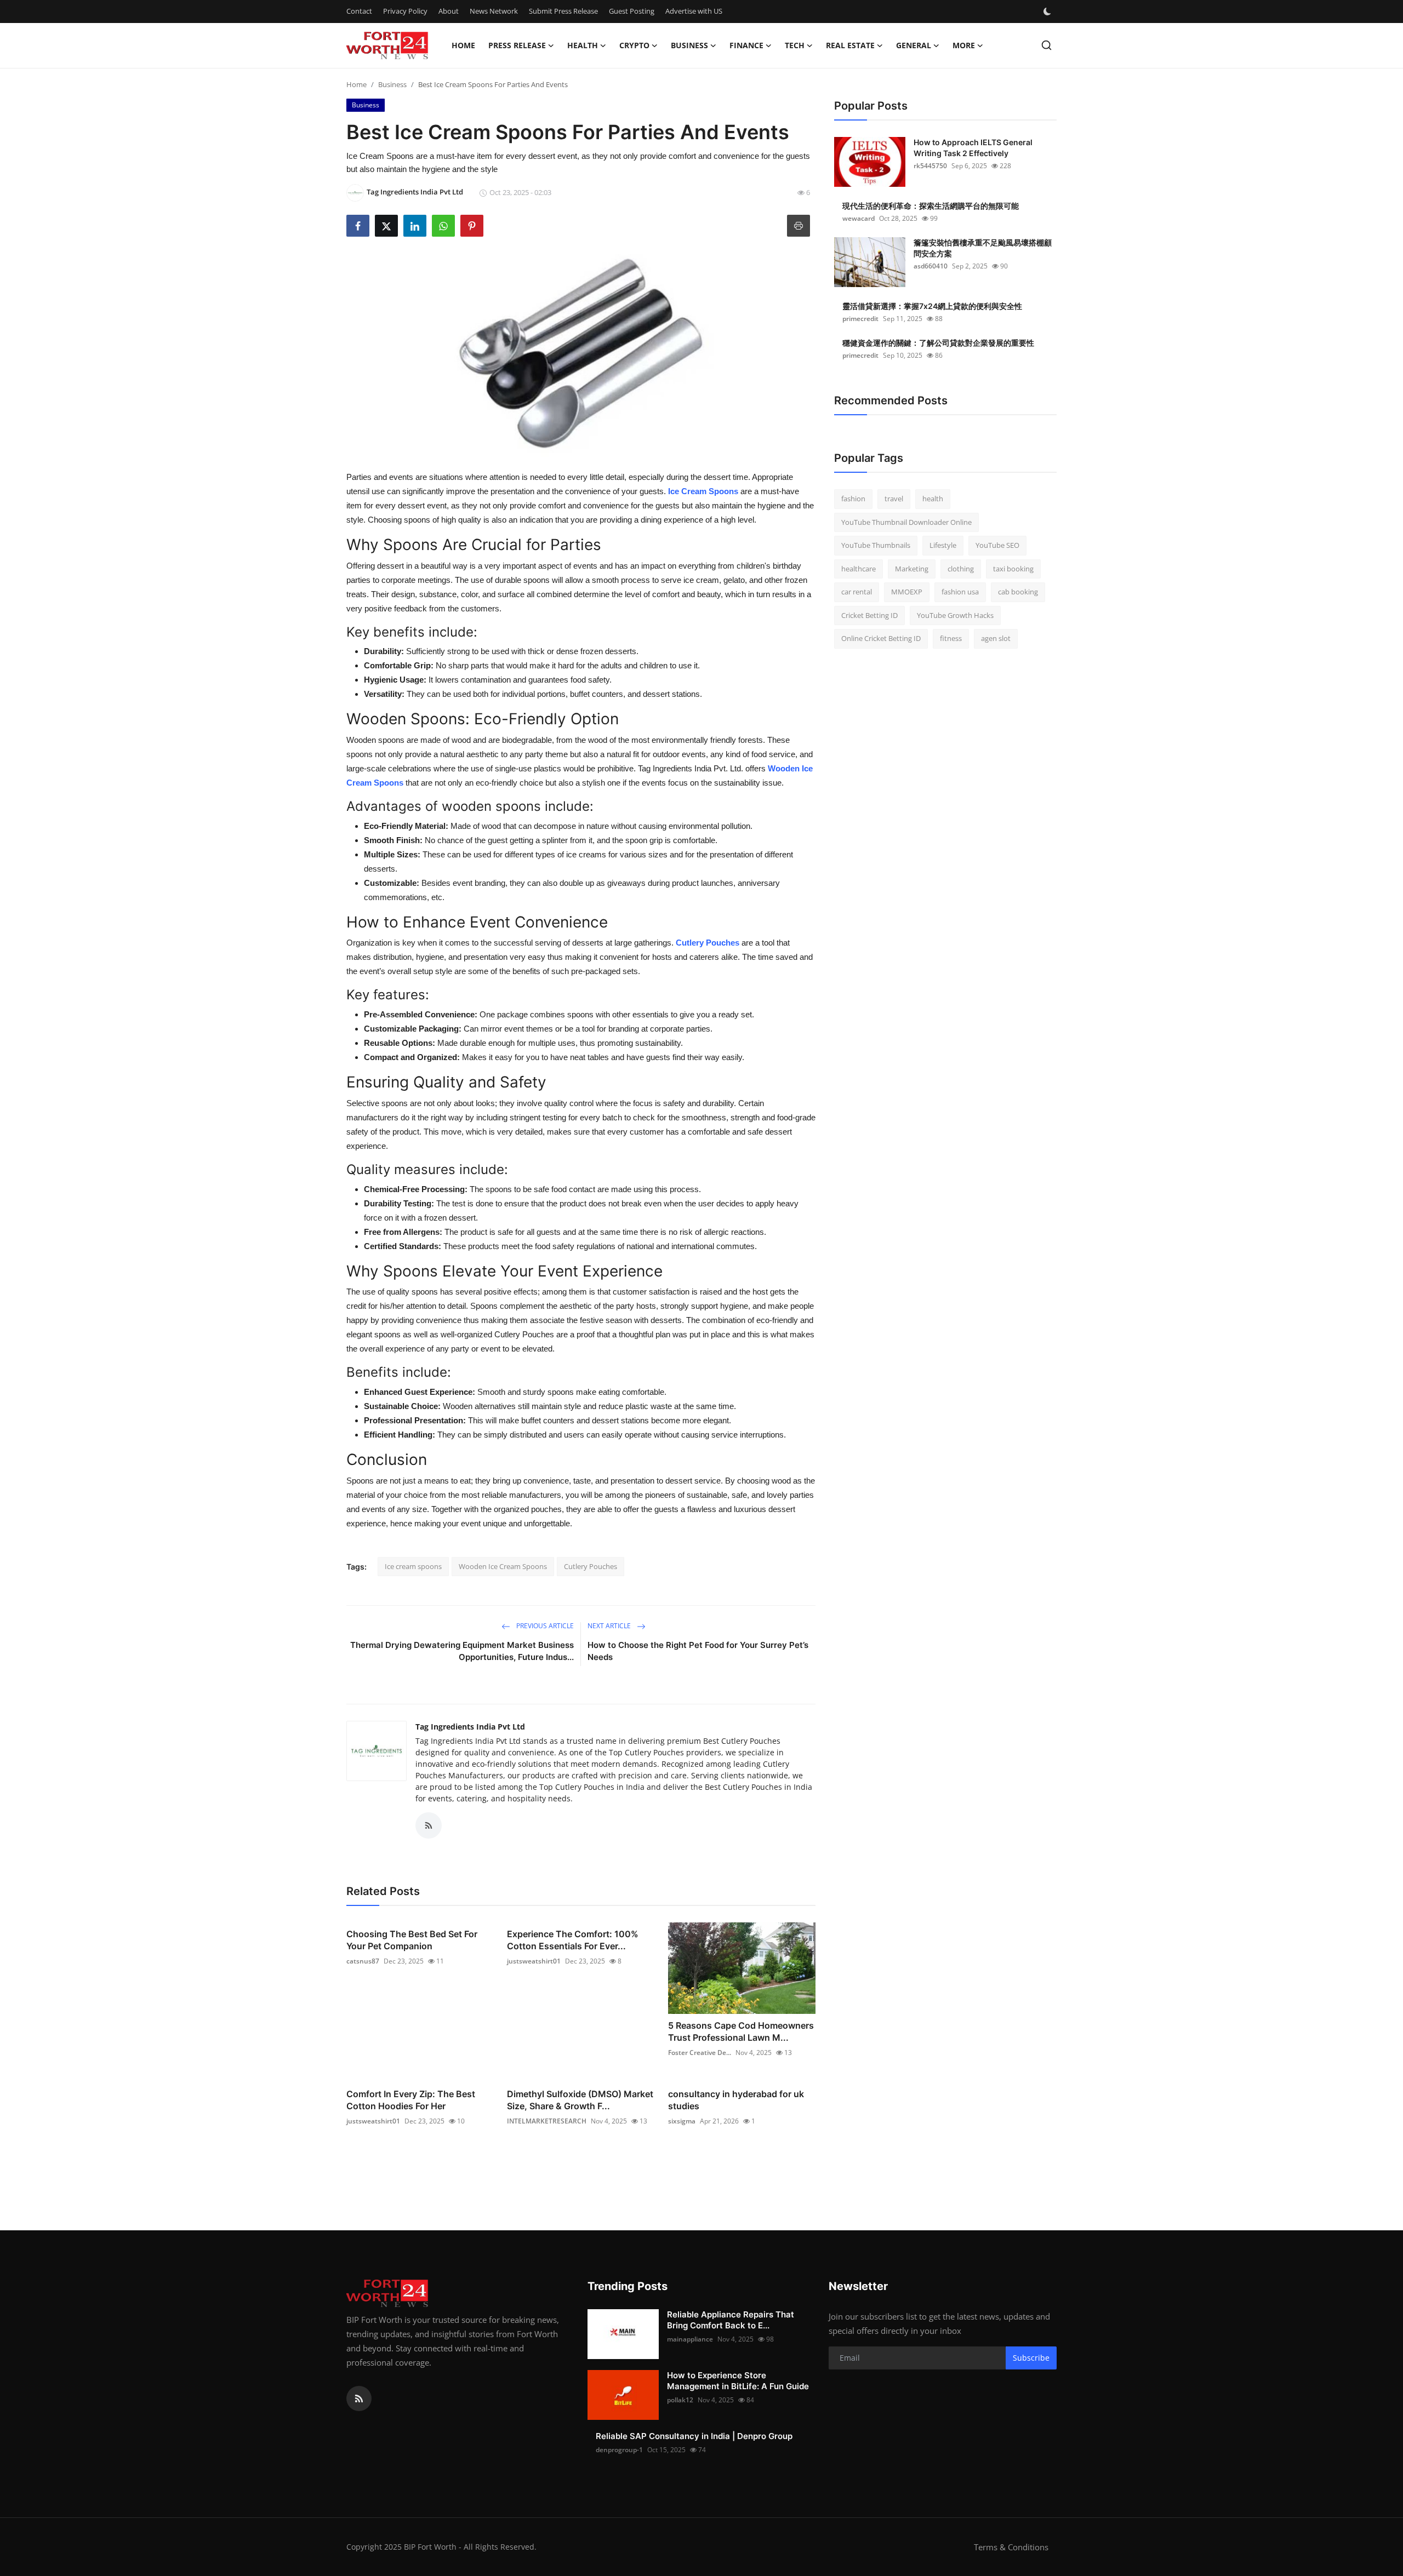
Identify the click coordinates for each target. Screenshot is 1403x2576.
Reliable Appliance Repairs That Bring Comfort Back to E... (731, 2320)
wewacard (859, 218)
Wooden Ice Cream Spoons (503, 1566)
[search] (1046, 45)
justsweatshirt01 (534, 1961)
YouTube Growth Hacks (955, 615)
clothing (961, 569)
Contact (359, 11)
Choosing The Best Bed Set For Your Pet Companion (412, 1940)
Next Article (610, 1626)
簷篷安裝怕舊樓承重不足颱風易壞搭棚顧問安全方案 (983, 248)
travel (894, 499)
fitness (951, 638)
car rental (857, 592)
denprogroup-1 (619, 2450)
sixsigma (682, 2121)
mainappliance (690, 2339)
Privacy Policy (405, 11)
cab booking (1018, 592)
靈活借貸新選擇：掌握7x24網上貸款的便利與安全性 (932, 306)
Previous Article (544, 1626)
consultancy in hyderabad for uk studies (736, 2100)
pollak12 (680, 2400)
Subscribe (1031, 2358)
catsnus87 (363, 1961)
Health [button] (583, 45)
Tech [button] (795, 45)
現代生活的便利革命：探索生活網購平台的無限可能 (931, 206)
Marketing (912, 569)
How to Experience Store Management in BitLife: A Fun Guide (738, 2381)
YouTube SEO (997, 545)
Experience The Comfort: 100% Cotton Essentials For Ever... (573, 1940)
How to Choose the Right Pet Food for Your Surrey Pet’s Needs (698, 1651)
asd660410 (931, 266)
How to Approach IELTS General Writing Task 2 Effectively (973, 148)
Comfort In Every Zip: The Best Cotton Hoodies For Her (411, 2100)
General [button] (914, 45)
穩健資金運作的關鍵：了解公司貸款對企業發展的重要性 (938, 343)
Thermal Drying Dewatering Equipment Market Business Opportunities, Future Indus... (462, 1651)
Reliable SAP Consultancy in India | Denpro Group (694, 2436)
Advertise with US (694, 11)
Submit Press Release (563, 11)
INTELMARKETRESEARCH (547, 2121)
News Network (494, 11)
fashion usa (960, 592)
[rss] (359, 2398)
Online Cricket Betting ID (881, 638)
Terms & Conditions (1011, 2547)
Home (463, 45)
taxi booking (1013, 569)
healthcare (859, 569)
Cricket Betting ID (869, 615)
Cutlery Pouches (708, 943)
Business (392, 84)
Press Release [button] (517, 45)
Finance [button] (746, 45)
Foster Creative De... (700, 2053)
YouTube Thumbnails (876, 545)
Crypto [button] (634, 45)
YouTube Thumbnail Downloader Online (906, 522)
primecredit (860, 319)
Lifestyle (943, 545)
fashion (853, 499)
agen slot (996, 638)
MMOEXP (907, 592)
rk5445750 (930, 166)
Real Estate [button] (850, 45)
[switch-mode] (1048, 12)
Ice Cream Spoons (703, 491)
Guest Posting (632, 11)
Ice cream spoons (413, 1566)
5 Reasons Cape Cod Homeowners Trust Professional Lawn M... (741, 2031)
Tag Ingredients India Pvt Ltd (470, 1727)
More (964, 45)
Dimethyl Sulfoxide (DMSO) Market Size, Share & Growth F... (580, 2100)
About (449, 11)
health (933, 499)
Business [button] (689, 45)
